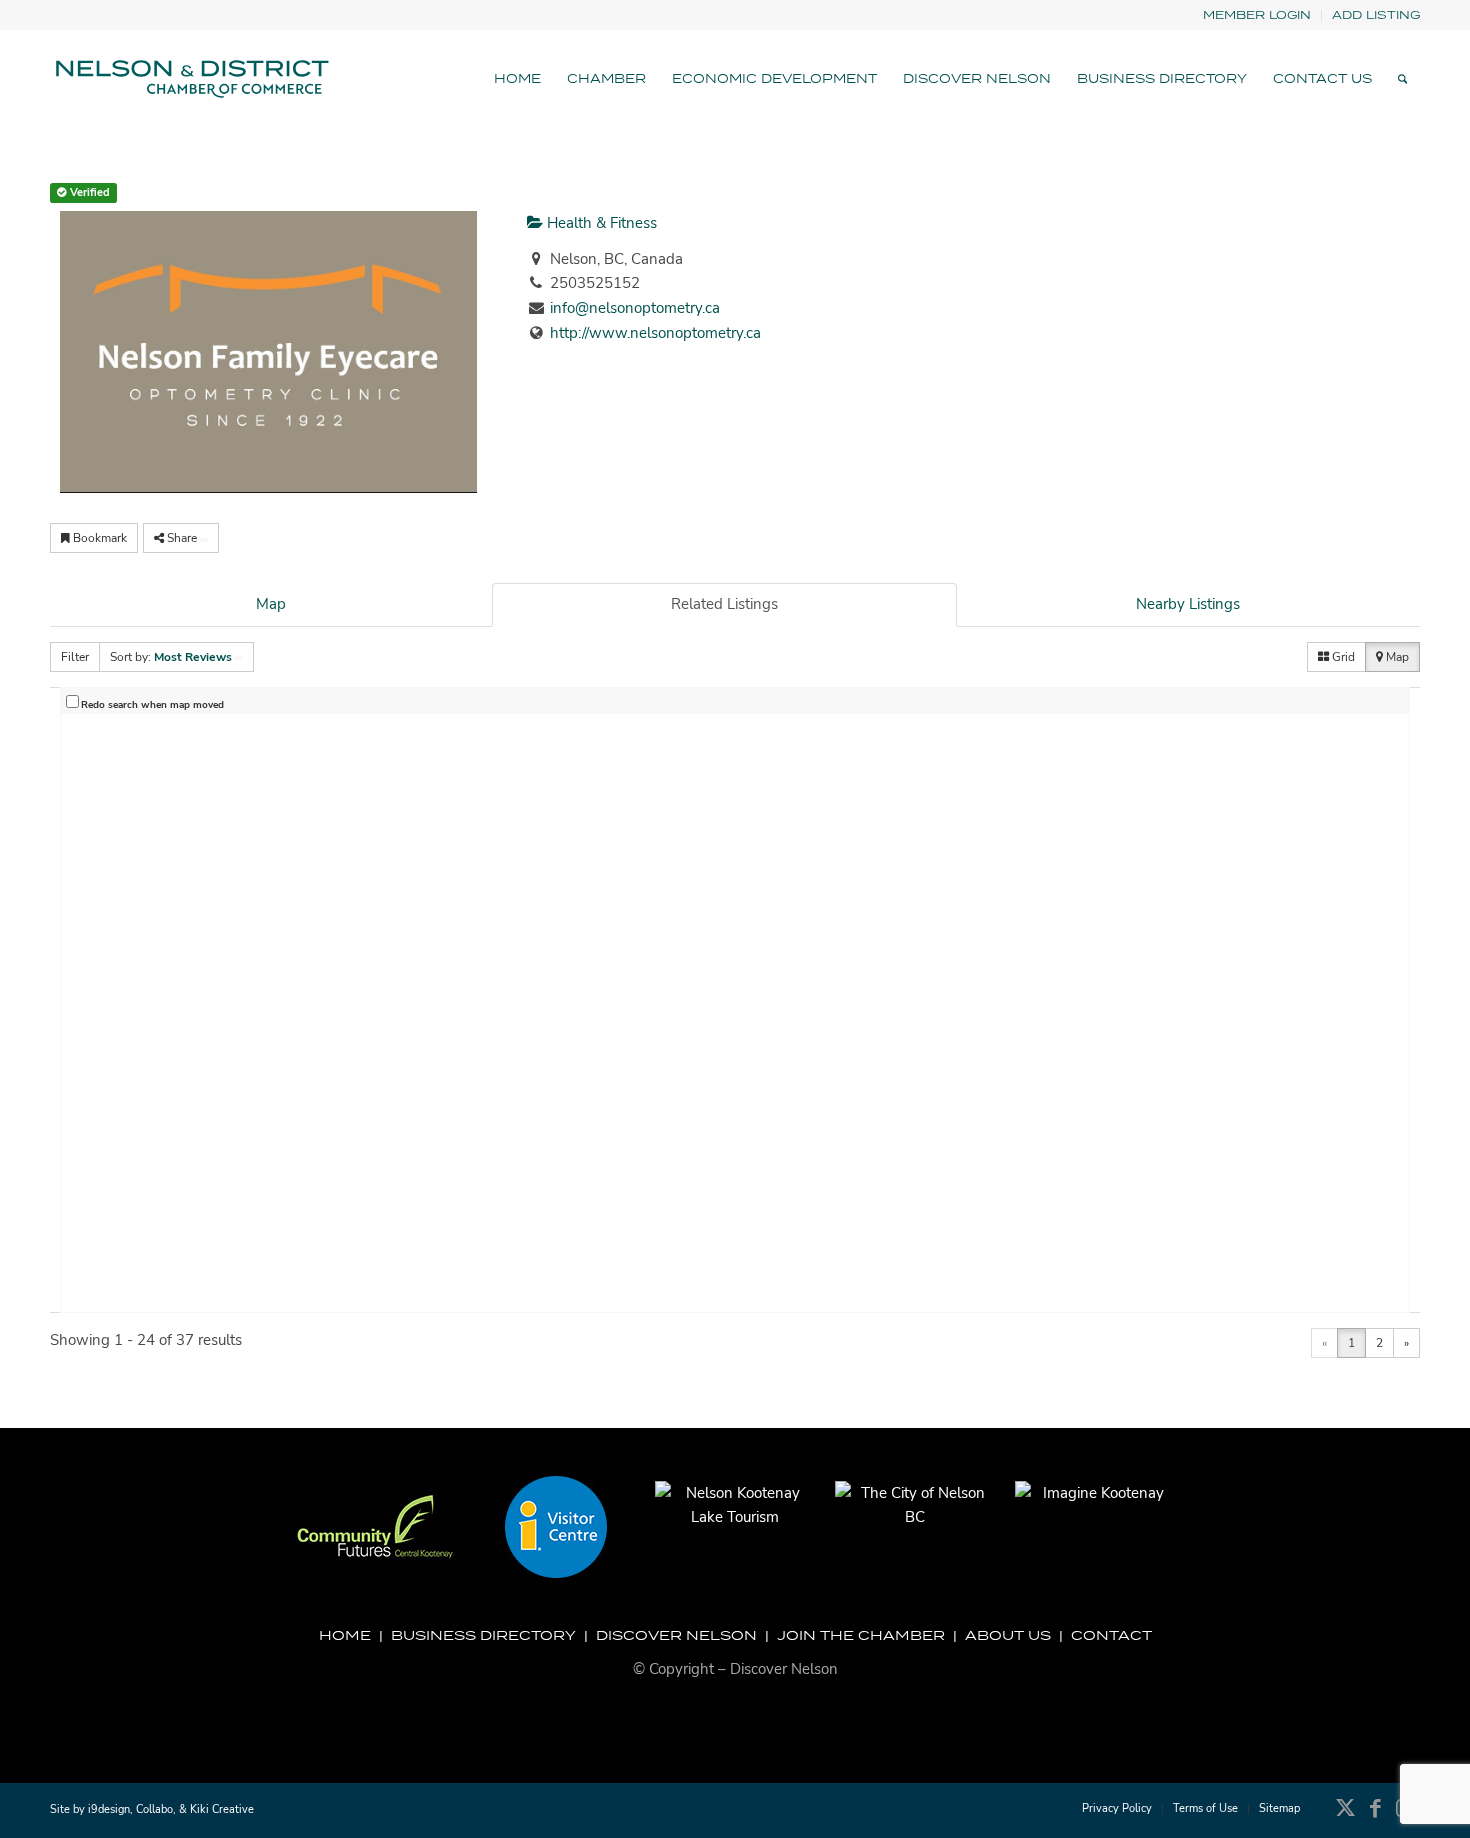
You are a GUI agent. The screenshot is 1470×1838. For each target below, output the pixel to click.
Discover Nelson (676, 1635)
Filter (75, 657)
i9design (109, 1809)
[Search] (1402, 79)
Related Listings (724, 604)
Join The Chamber (861, 1635)
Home (345, 1635)
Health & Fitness (600, 223)
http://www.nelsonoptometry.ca (655, 333)
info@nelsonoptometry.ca (635, 308)
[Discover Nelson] (190, 79)
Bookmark (98, 538)
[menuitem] (1257, 15)
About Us (1008, 1635)
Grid (1342, 657)
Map (271, 604)
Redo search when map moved (152, 705)
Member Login (1257, 14)
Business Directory (483, 1635)
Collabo (154, 1809)
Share (182, 538)
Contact (1111, 1635)
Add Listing (1376, 14)
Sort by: (171, 657)
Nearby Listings (1188, 604)
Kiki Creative (222, 1809)
